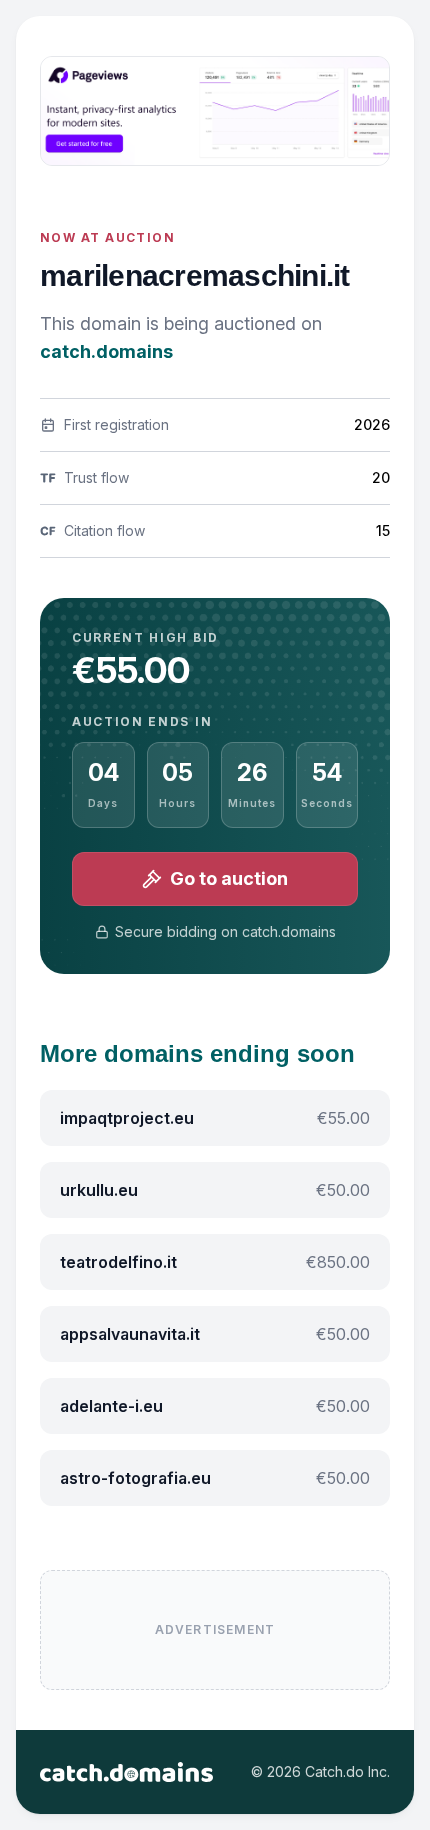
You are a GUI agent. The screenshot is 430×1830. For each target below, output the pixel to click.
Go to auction (229, 878)
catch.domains (106, 351)
